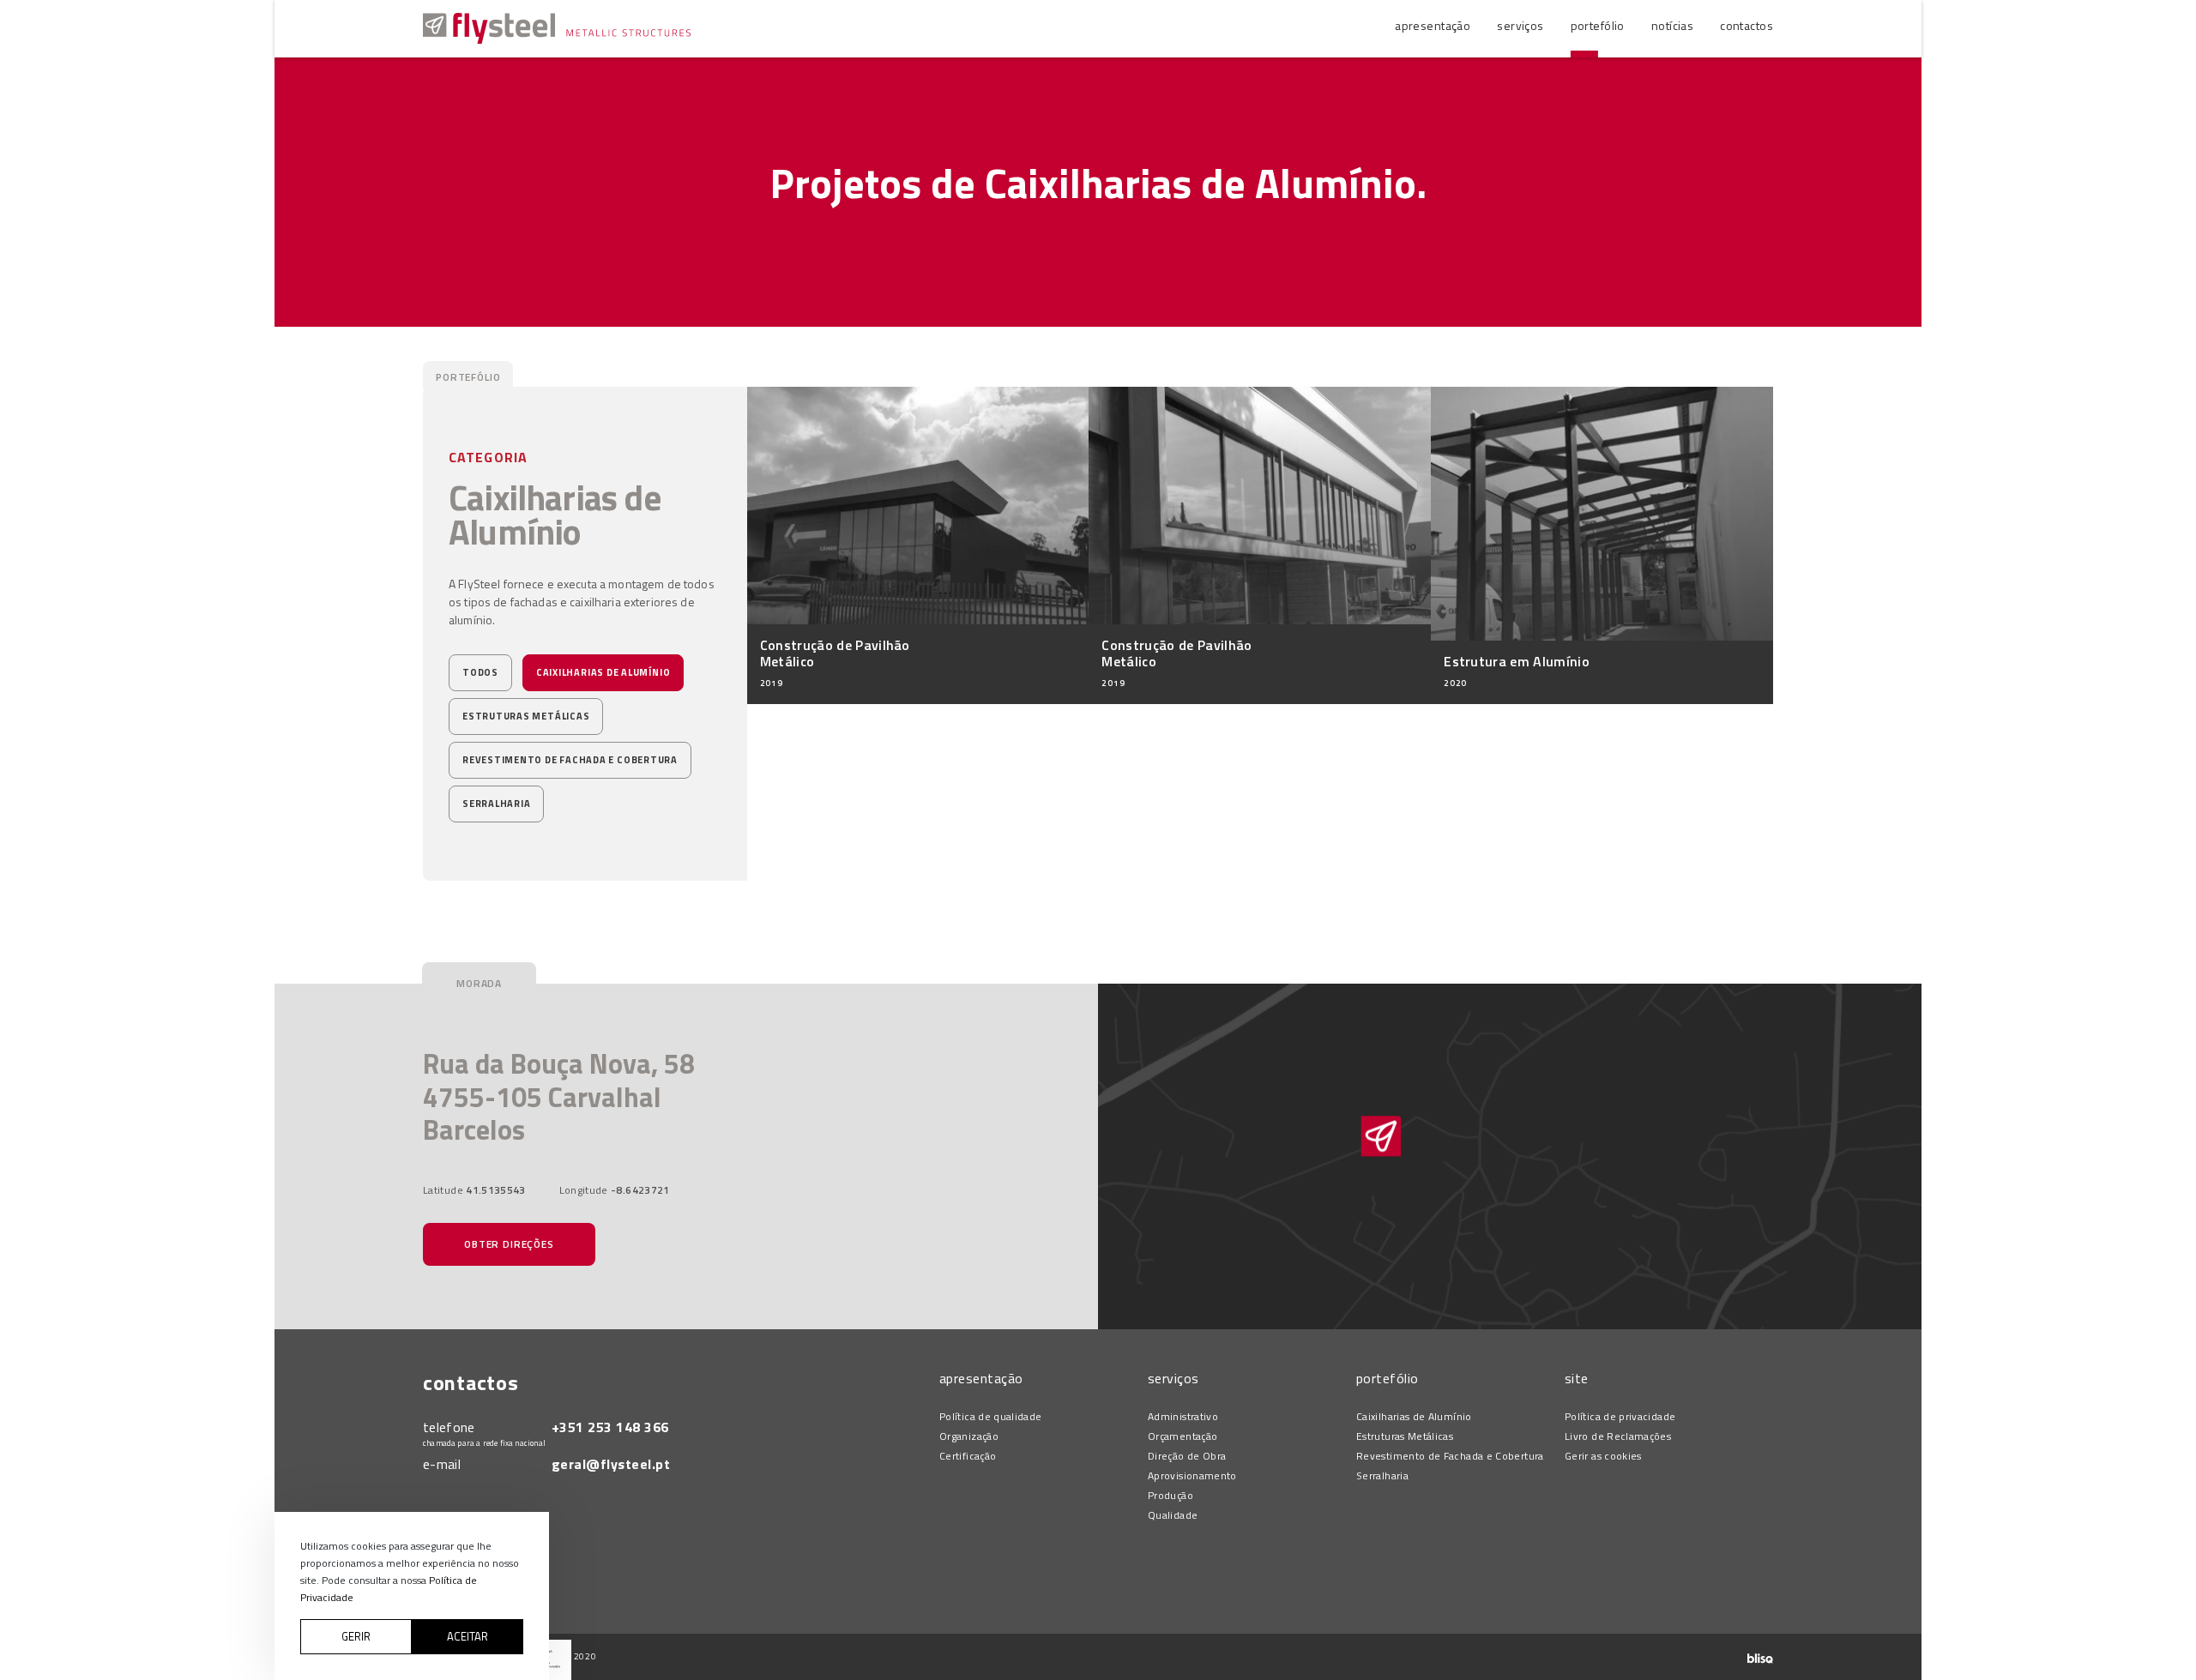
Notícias (1672, 25)
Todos (480, 672)
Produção (1170, 1496)
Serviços (1520, 25)
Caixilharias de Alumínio (603, 672)
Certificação (968, 1456)
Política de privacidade (1620, 1417)
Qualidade (1173, 1515)
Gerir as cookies (1603, 1456)
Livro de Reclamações (1618, 1436)
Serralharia (496, 804)
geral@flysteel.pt (611, 1464)
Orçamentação (1182, 1436)
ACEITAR (468, 1636)
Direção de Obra (1187, 1456)
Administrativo (1183, 1417)
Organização (969, 1436)
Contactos (1747, 25)
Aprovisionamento (1192, 1476)
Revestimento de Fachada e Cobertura (570, 760)
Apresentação (1433, 25)
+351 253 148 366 (610, 1427)
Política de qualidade (991, 1417)
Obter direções (509, 1244)
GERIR (356, 1636)
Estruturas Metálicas (526, 716)
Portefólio (1598, 25)
